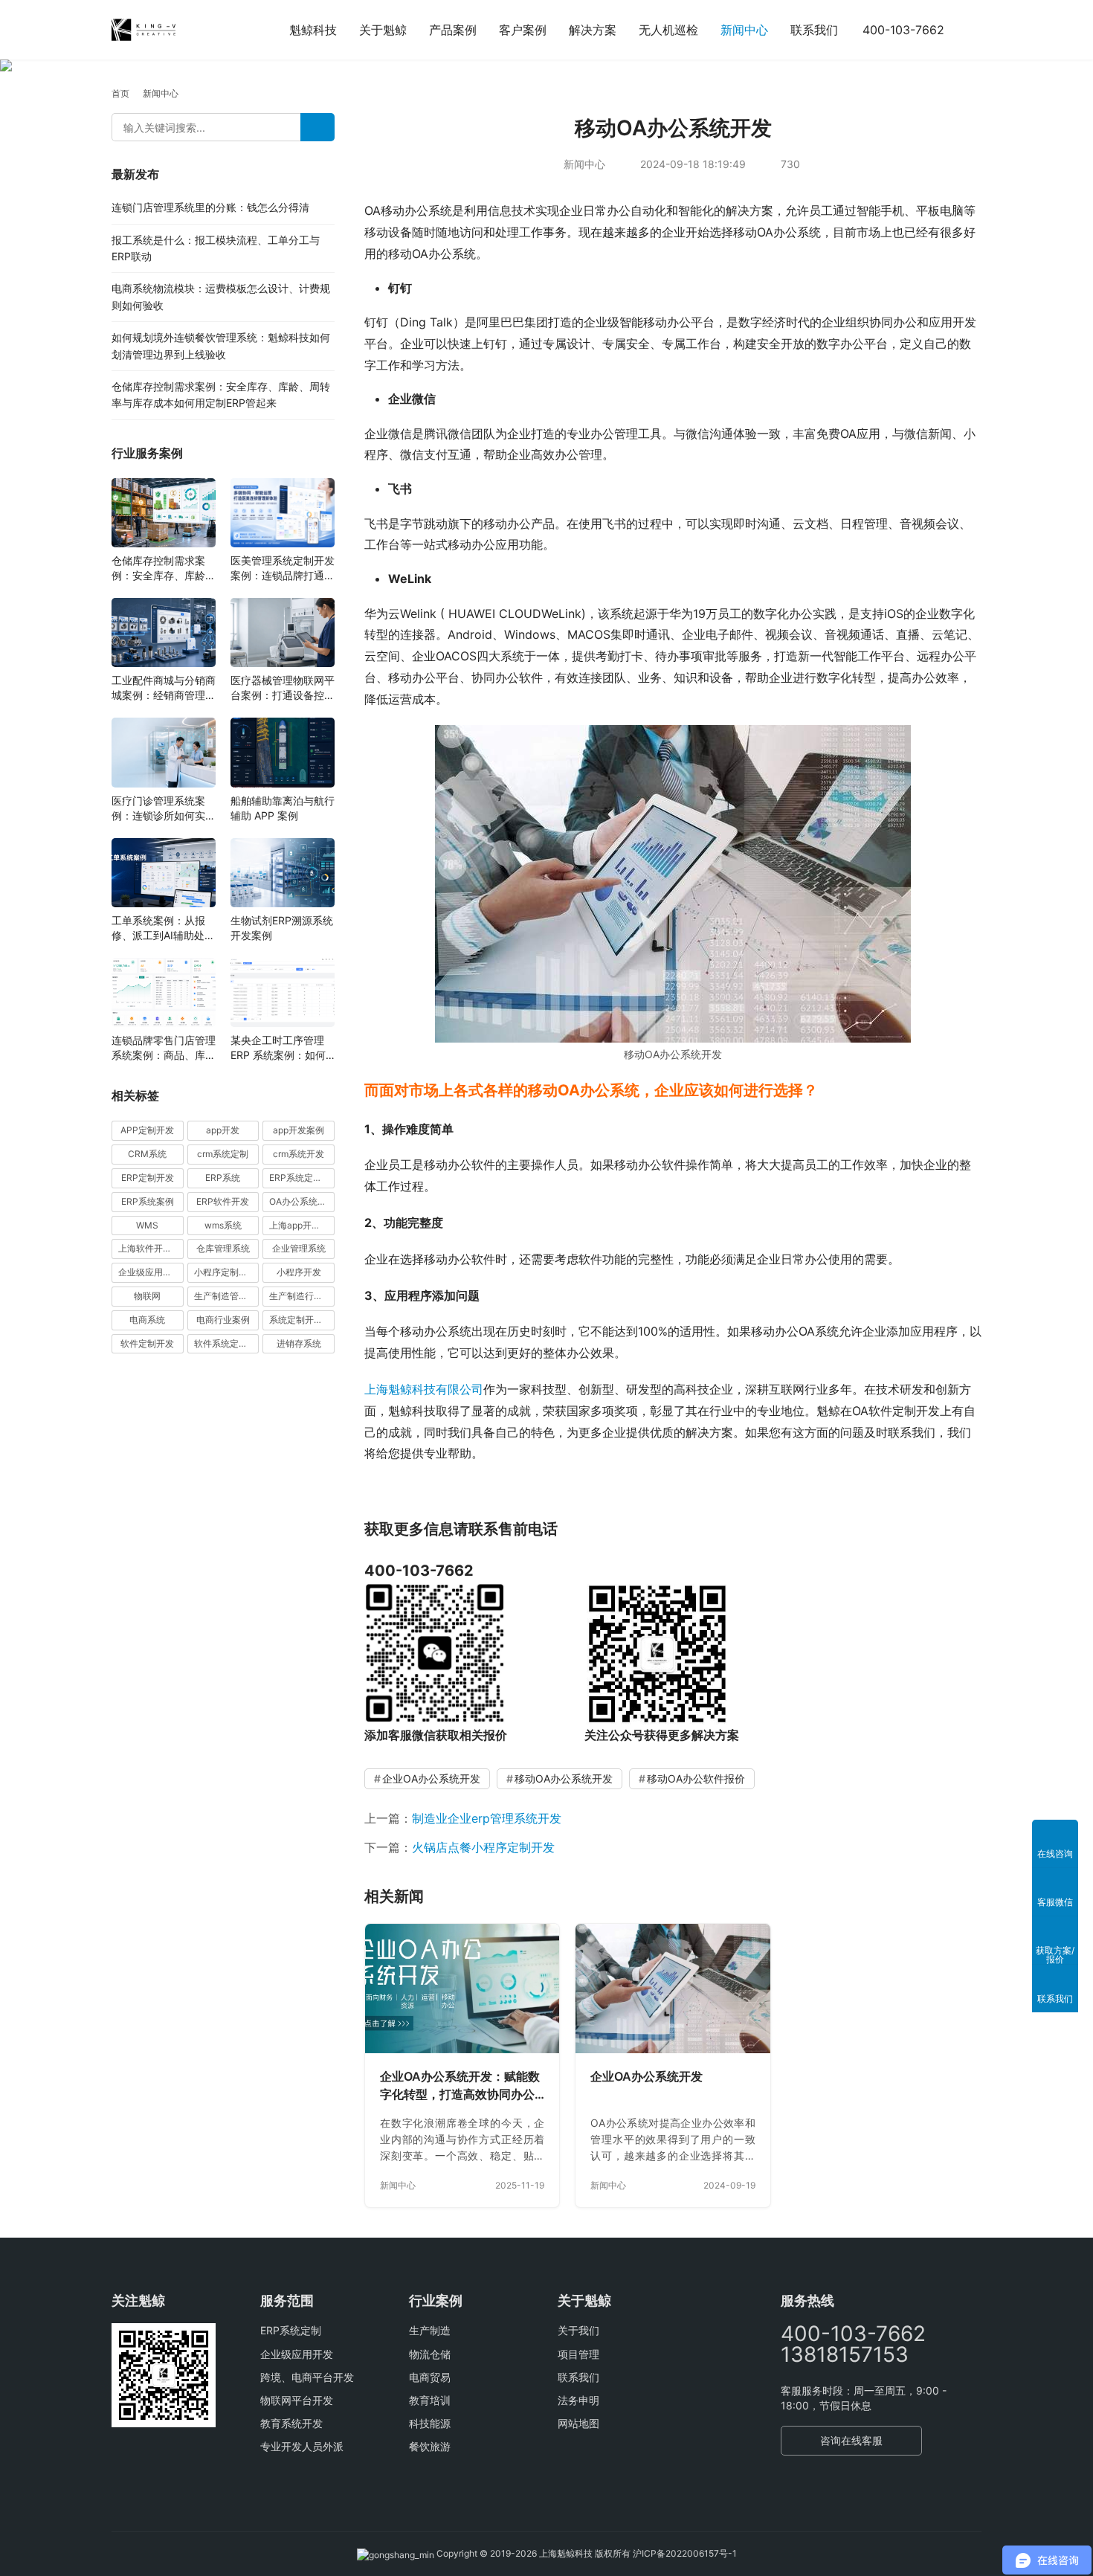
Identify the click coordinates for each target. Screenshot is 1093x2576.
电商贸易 (430, 2377)
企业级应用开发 (297, 2354)
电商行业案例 (223, 1320)
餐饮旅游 (430, 2446)
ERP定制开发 (148, 1178)
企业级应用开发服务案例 (151, 1272)
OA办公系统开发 (302, 1201)
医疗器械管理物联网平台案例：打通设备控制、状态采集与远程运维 (283, 688)
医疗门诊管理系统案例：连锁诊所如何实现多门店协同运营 (164, 809)
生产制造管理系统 (227, 1296)
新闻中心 (744, 30)
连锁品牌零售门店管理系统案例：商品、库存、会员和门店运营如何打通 (164, 1048)
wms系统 (223, 1225)
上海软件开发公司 (151, 1248)
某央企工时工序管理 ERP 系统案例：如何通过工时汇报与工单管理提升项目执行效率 (283, 1048)
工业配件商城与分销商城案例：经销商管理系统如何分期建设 (164, 688)
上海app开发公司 (302, 1225)
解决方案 (593, 30)
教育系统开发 (291, 2423)
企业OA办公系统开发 (431, 1778)
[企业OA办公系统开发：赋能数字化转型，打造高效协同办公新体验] (462, 1989)
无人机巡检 (668, 30)
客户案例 (523, 30)
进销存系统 (299, 1343)
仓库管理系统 (223, 1248)
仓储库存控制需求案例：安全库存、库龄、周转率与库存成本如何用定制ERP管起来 (164, 569)
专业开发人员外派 (302, 2446)
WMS (147, 1225)
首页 (120, 93)
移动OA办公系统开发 (564, 1778)
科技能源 (430, 2423)
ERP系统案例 (148, 1201)
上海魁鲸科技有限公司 (424, 1389)
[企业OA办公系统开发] (673, 1989)
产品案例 (453, 30)
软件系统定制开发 (227, 1343)
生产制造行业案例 (302, 1296)
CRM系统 (147, 1154)
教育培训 (430, 2400)
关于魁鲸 (383, 30)
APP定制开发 (147, 1130)
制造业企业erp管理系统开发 (487, 1818)
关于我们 (578, 2330)
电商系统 (147, 1320)
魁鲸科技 (313, 30)
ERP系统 (223, 1178)
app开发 (223, 1130)
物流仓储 (430, 2354)
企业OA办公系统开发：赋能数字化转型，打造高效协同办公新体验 (460, 2086)
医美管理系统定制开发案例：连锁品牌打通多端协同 (283, 569)
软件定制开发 (147, 1343)
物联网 (147, 1296)
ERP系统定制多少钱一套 (302, 1178)
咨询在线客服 (851, 2440)
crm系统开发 (299, 1154)
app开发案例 (299, 1130)
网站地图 (578, 2423)
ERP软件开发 (223, 1201)
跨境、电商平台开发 (307, 2377)
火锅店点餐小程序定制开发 (483, 1847)
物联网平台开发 (297, 2400)
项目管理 (578, 2354)
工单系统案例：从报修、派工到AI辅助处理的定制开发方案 (163, 928)
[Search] (317, 127)
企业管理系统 (299, 1248)
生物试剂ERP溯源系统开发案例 (282, 928)
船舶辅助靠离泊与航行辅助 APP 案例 (283, 808)
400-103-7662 (903, 30)
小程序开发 (299, 1272)
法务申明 (578, 2400)
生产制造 (430, 2330)
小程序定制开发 (225, 1272)
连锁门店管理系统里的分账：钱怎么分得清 (210, 207)
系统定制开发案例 (302, 1320)
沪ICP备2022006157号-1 (685, 2553)
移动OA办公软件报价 (696, 1778)
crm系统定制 (223, 1154)
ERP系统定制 (291, 2330)
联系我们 (814, 30)
